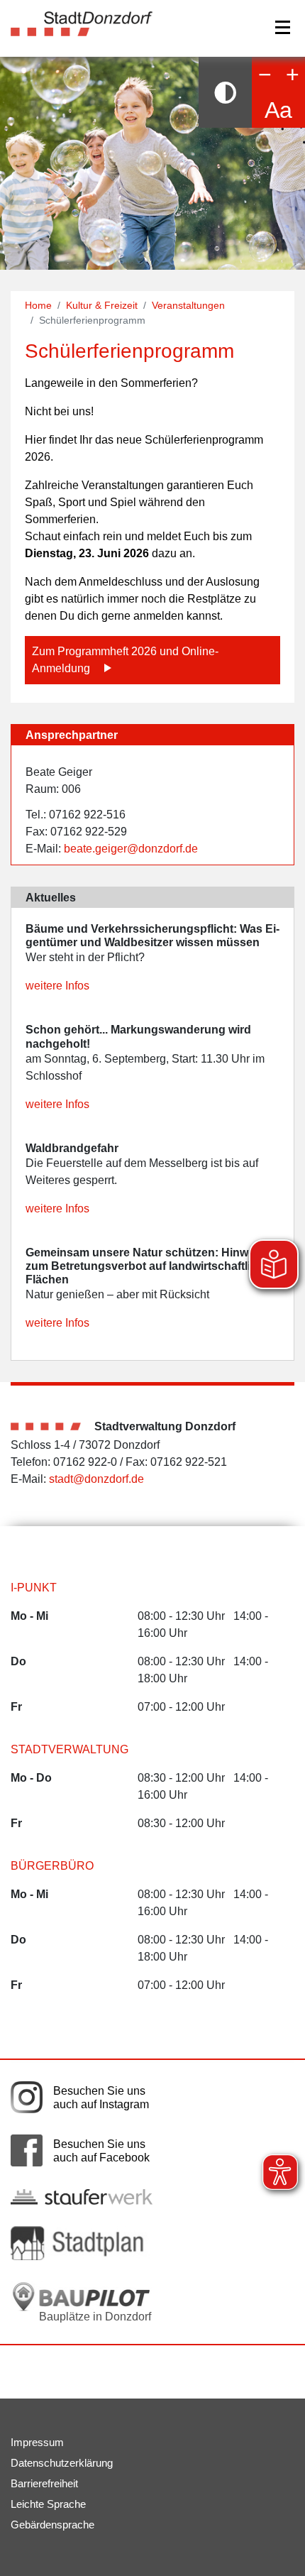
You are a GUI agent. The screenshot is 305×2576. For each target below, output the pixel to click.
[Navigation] (283, 27)
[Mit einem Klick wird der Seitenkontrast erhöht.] (225, 92)
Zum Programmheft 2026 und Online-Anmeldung (125, 660)
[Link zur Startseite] (82, 23)
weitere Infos (57, 986)
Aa (278, 110)
